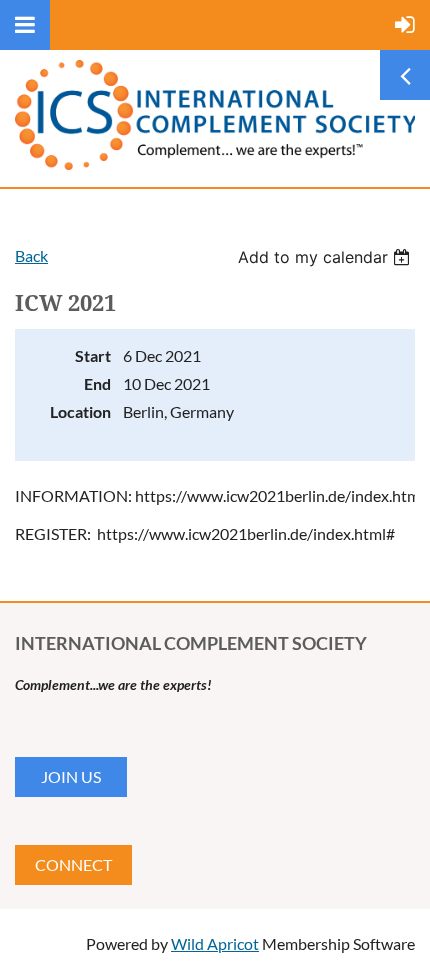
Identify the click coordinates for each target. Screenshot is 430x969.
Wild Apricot (215, 943)
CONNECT (73, 864)
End (97, 383)
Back (31, 255)
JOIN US (71, 776)
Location (80, 411)
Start (93, 355)
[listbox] (326, 257)
